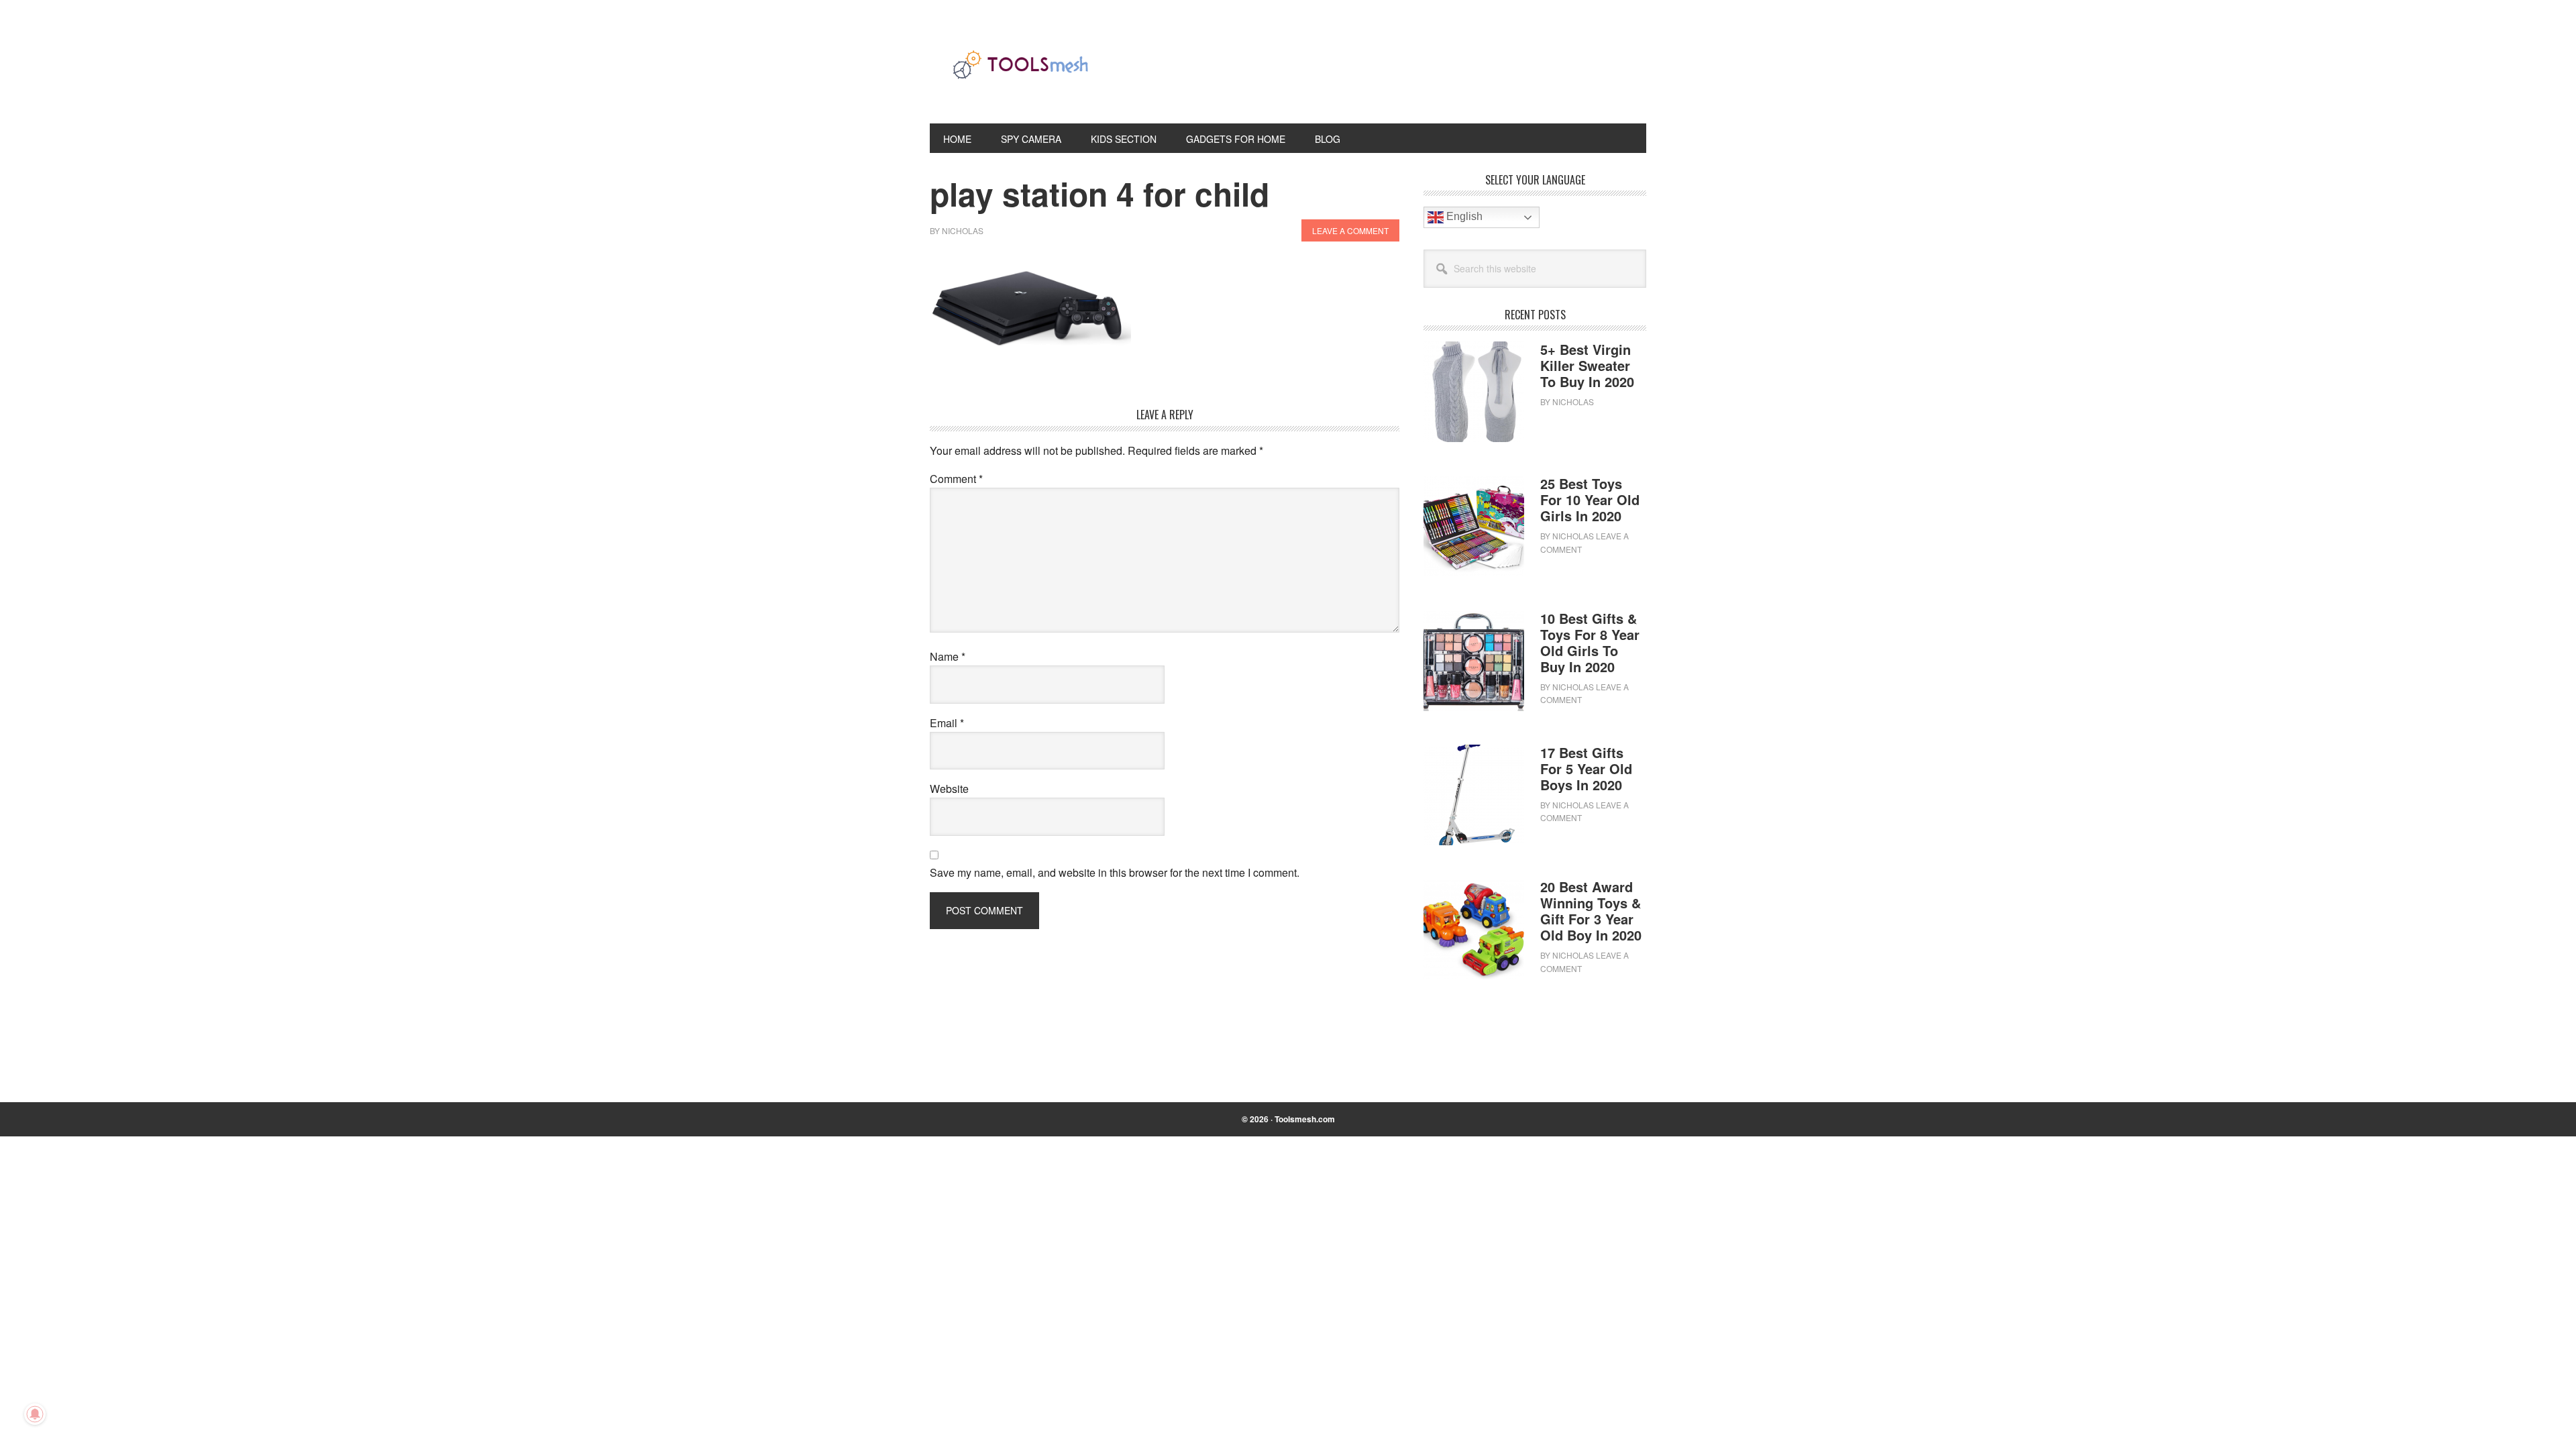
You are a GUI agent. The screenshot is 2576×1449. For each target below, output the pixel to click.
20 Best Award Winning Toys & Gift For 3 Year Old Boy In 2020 (1591, 911)
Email (947, 723)
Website (949, 789)
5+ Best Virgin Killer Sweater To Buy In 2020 (1587, 365)
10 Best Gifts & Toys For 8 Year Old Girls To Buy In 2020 (1590, 642)
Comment (956, 479)
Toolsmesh (1020, 72)
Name (948, 656)
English (1463, 216)
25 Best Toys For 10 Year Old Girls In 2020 (1590, 499)
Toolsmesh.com (1305, 1119)
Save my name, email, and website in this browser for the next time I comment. (1115, 872)
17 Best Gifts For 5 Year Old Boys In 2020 (1586, 768)
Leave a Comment (1350, 230)
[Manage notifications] (35, 1414)
